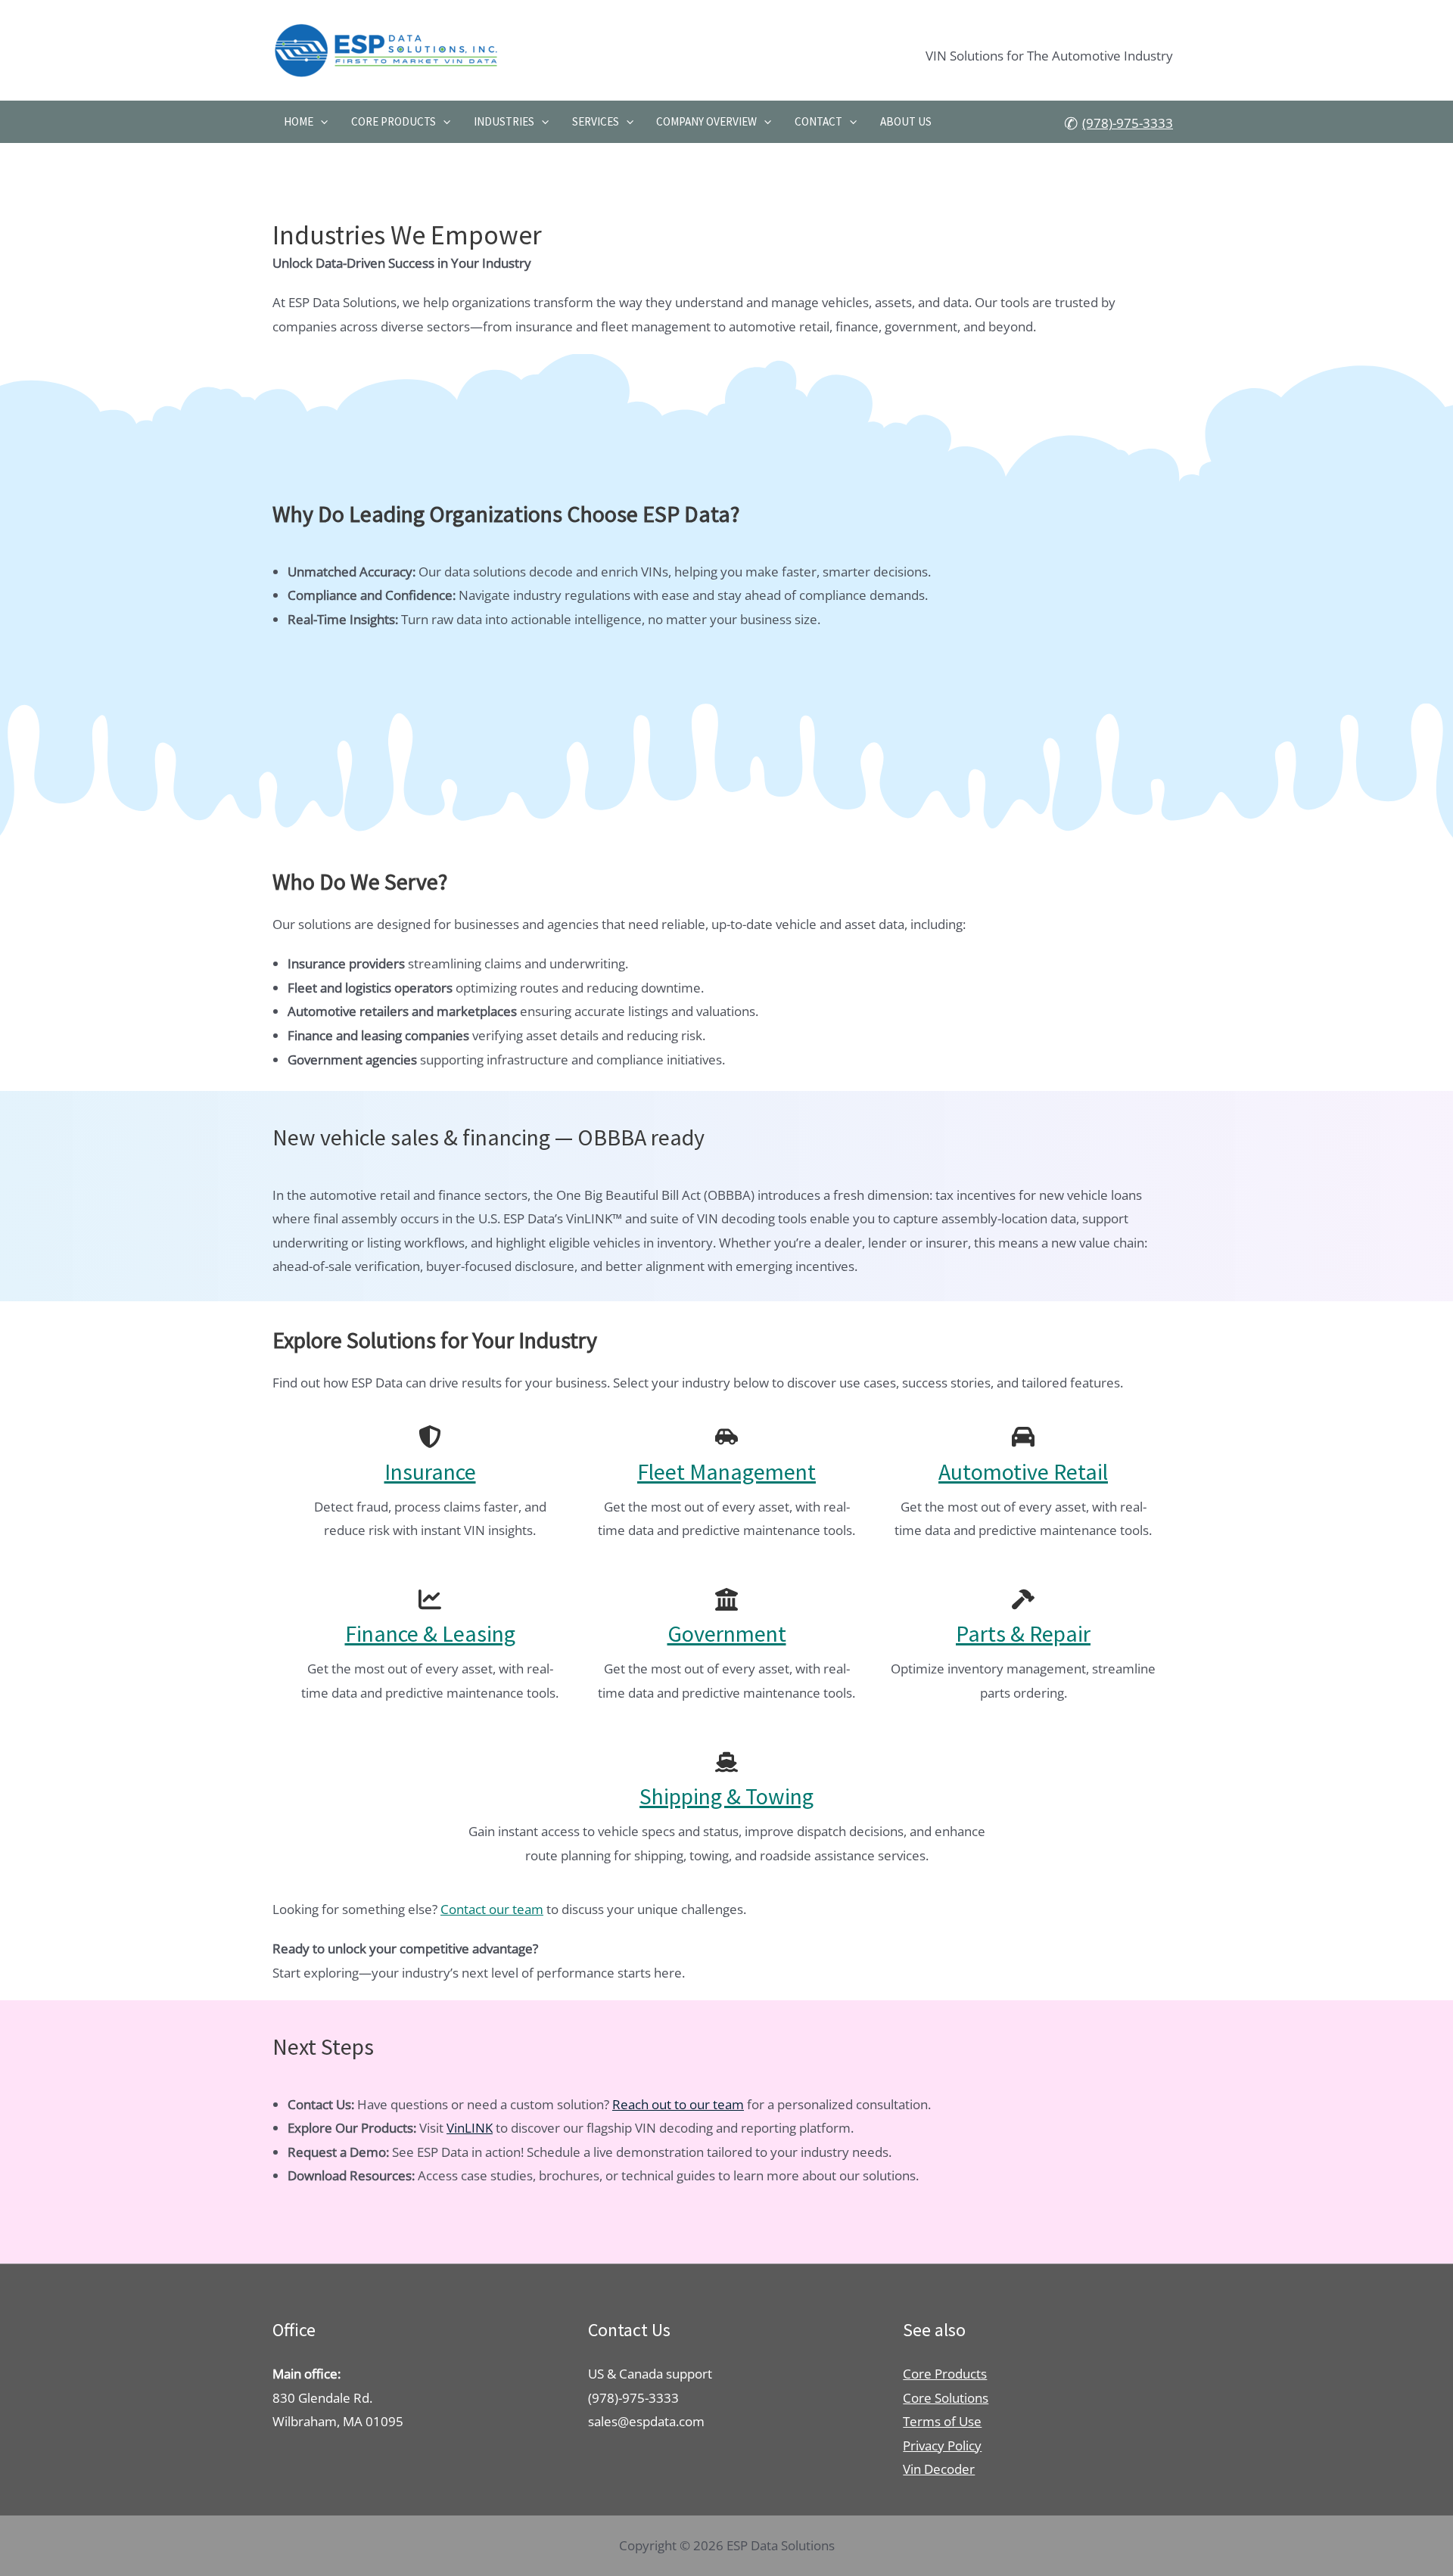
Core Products (394, 121)
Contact (818, 121)
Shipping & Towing (726, 1796)
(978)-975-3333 (1128, 123)
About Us (906, 121)
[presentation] (320, 122)
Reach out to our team (678, 2104)
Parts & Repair (1023, 1633)
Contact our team (492, 1909)
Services (596, 121)
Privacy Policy (942, 2445)
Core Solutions (946, 2398)
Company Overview (706, 121)
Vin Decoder (939, 2469)
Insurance (430, 1471)
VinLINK (470, 2128)
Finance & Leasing (430, 1633)
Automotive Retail (1023, 1471)
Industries (504, 121)
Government (727, 1633)
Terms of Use (942, 2421)
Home (299, 121)
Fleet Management (726, 1471)
